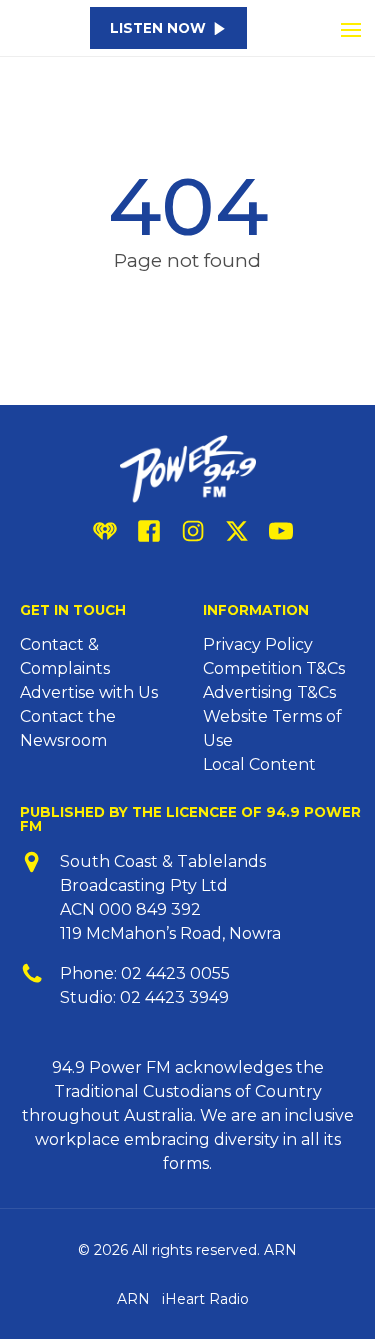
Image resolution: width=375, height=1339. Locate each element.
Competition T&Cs (274, 668)
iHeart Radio (205, 1299)
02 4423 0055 (175, 973)
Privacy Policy (258, 644)
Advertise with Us (89, 692)
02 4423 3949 (174, 997)
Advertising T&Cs (269, 692)
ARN (133, 1299)
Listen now (158, 28)
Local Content (259, 764)
